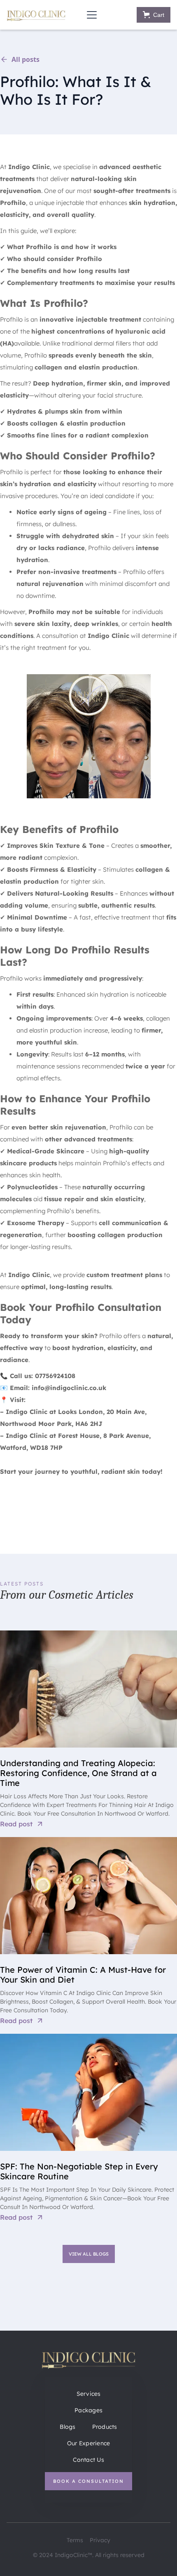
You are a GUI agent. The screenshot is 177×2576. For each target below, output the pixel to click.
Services (89, 2394)
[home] (36, 15)
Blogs (68, 2427)
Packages (88, 2410)
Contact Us (88, 2460)
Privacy (100, 2540)
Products (105, 2427)
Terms (75, 2540)
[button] (90, 15)
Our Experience (89, 2443)
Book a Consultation (88, 2481)
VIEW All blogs (89, 2254)
